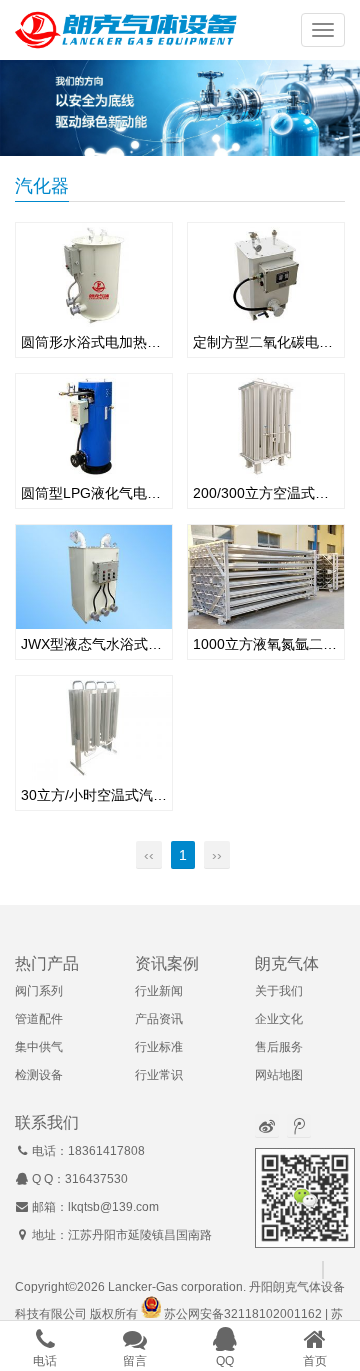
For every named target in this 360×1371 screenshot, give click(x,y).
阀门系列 (39, 991)
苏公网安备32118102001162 (243, 1314)
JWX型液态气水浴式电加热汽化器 (94, 644)
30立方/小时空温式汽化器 (94, 795)
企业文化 (279, 1019)
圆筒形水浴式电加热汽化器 (94, 342)
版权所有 (114, 1314)
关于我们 (279, 991)
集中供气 (39, 1047)
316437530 (96, 1179)
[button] (323, 30)
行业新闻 (159, 991)
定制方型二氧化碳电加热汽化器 (266, 342)
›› (217, 855)
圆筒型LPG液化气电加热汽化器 (94, 493)
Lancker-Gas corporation (175, 1287)
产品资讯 (159, 1019)
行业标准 (159, 1047)
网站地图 (279, 1075)
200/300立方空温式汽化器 (266, 493)
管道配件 (39, 1019)
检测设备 (39, 1075)
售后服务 (279, 1047)
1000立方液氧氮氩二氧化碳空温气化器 (266, 644)
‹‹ (149, 855)
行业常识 (159, 1075)
